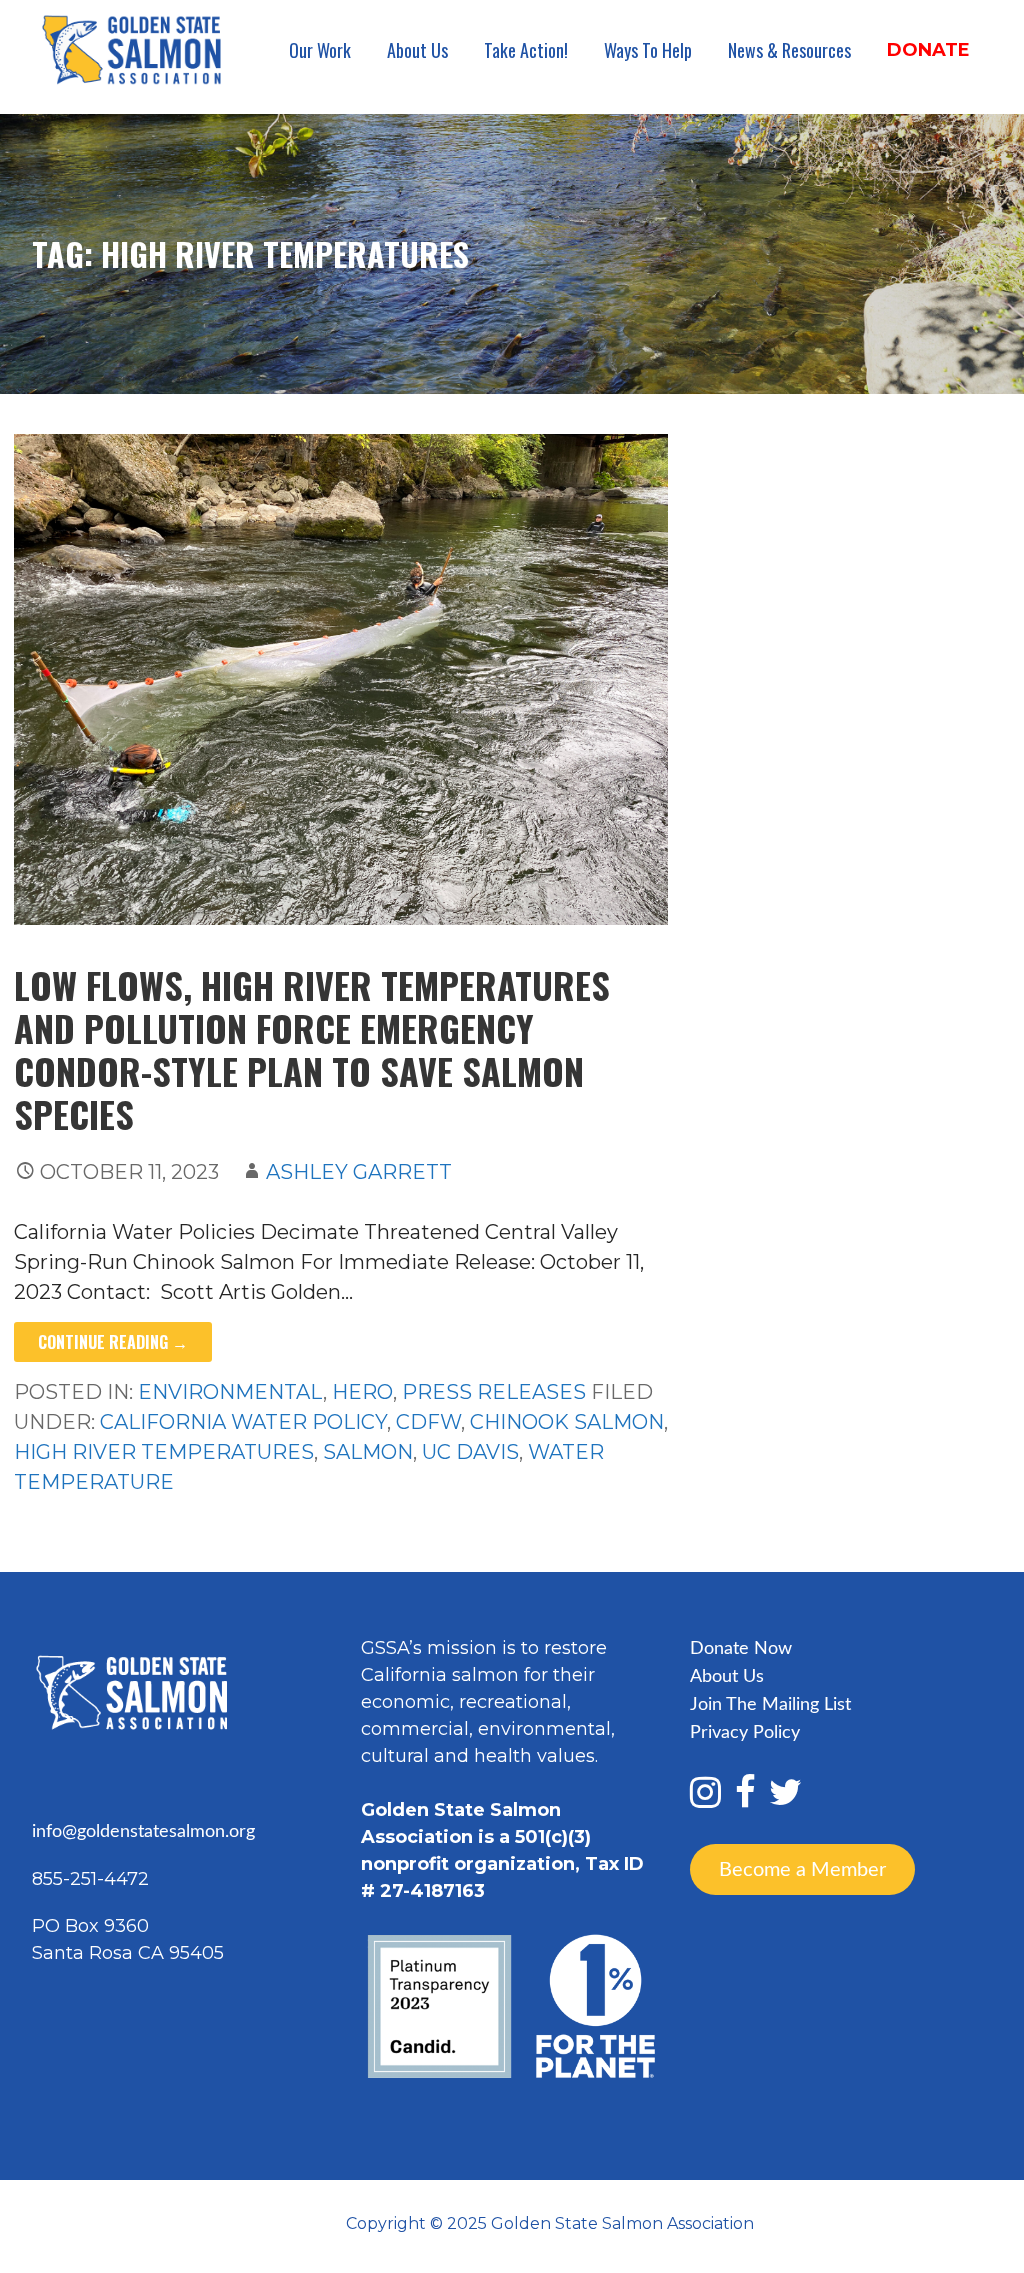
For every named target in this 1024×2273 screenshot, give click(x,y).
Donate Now (741, 1649)
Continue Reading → (113, 1342)
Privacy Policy (745, 1733)
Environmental (230, 1392)
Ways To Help (648, 50)
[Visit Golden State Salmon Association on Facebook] (745, 1800)
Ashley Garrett (359, 1172)
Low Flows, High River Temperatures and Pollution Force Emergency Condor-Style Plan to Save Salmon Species (312, 1049)
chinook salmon (567, 1422)
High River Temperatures (164, 1452)
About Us (417, 50)
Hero (362, 1392)
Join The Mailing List (770, 1705)
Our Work (320, 50)
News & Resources (789, 50)
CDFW (428, 1422)
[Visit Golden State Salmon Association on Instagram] (705, 1800)
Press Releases (494, 1392)
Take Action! (526, 50)
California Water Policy (243, 1422)
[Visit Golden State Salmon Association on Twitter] (785, 1800)
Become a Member (802, 1869)
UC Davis (470, 1452)
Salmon (368, 1452)
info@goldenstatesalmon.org (143, 1832)
